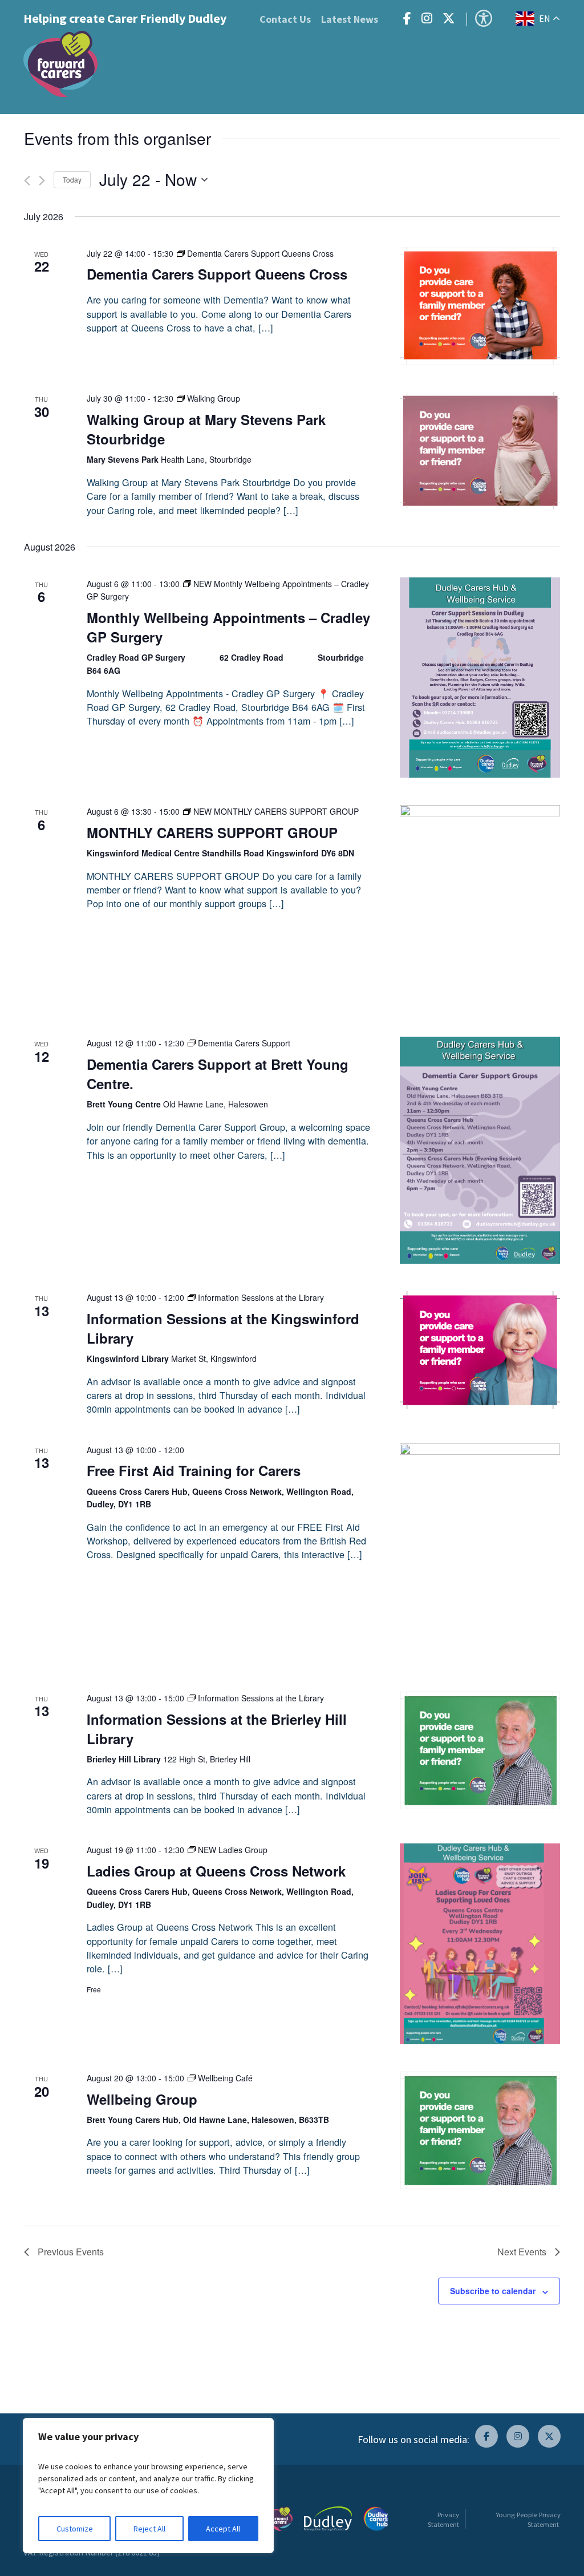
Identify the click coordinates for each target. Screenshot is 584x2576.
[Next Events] (42, 181)
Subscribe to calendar (493, 2291)
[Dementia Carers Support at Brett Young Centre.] (480, 1150)
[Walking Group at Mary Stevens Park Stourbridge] (480, 450)
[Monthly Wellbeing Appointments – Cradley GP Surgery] (480, 678)
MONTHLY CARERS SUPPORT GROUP (212, 832)
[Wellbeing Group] (480, 2130)
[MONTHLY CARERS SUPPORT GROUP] (480, 907)
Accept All (223, 2529)
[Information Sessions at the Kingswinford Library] (480, 1350)
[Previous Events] (27, 181)
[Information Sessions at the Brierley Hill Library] (480, 1750)
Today (72, 179)
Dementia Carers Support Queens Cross (217, 274)
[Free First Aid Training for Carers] (480, 1554)
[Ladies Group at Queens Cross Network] (480, 1944)
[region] (148, 2486)
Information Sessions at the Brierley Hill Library (217, 1729)
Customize (75, 2529)
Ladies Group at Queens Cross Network (216, 1871)
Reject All (149, 2529)
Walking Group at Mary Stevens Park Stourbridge (206, 429)
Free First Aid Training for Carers (194, 1470)
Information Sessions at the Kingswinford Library (223, 1328)
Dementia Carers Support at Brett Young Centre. (218, 1074)
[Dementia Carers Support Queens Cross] (480, 306)
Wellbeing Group (142, 2099)
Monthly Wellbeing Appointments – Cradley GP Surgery (228, 627)
